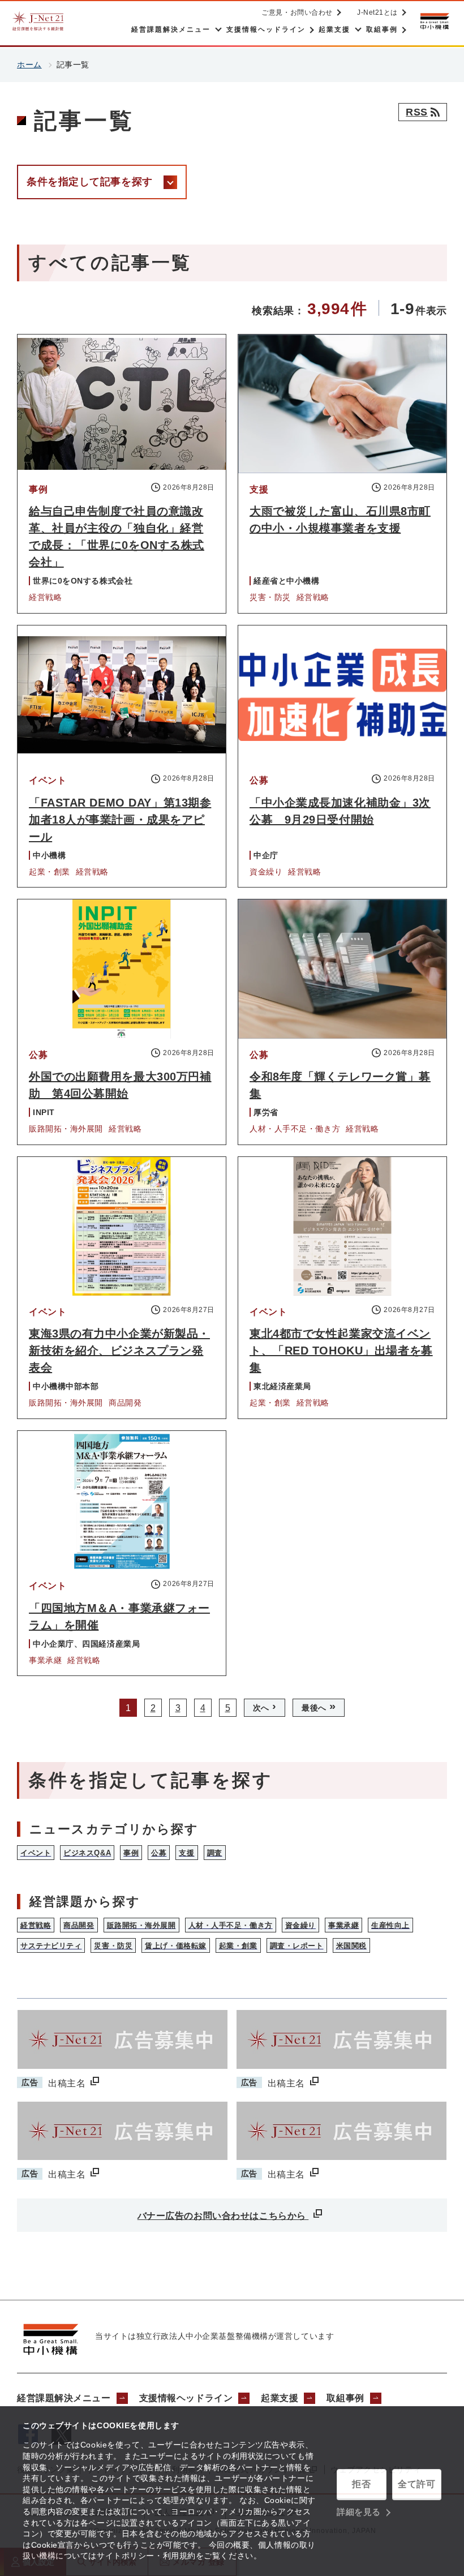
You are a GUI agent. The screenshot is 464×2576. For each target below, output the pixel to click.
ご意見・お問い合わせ (297, 12)
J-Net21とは (377, 12)
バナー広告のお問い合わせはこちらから (223, 2216)
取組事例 (345, 2398)
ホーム (29, 65)
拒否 (361, 2484)
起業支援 (280, 2398)
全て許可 (416, 2484)
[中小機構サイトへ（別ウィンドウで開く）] (435, 21)
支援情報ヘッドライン (186, 2398)
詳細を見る (359, 2512)
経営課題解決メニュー (64, 2398)
